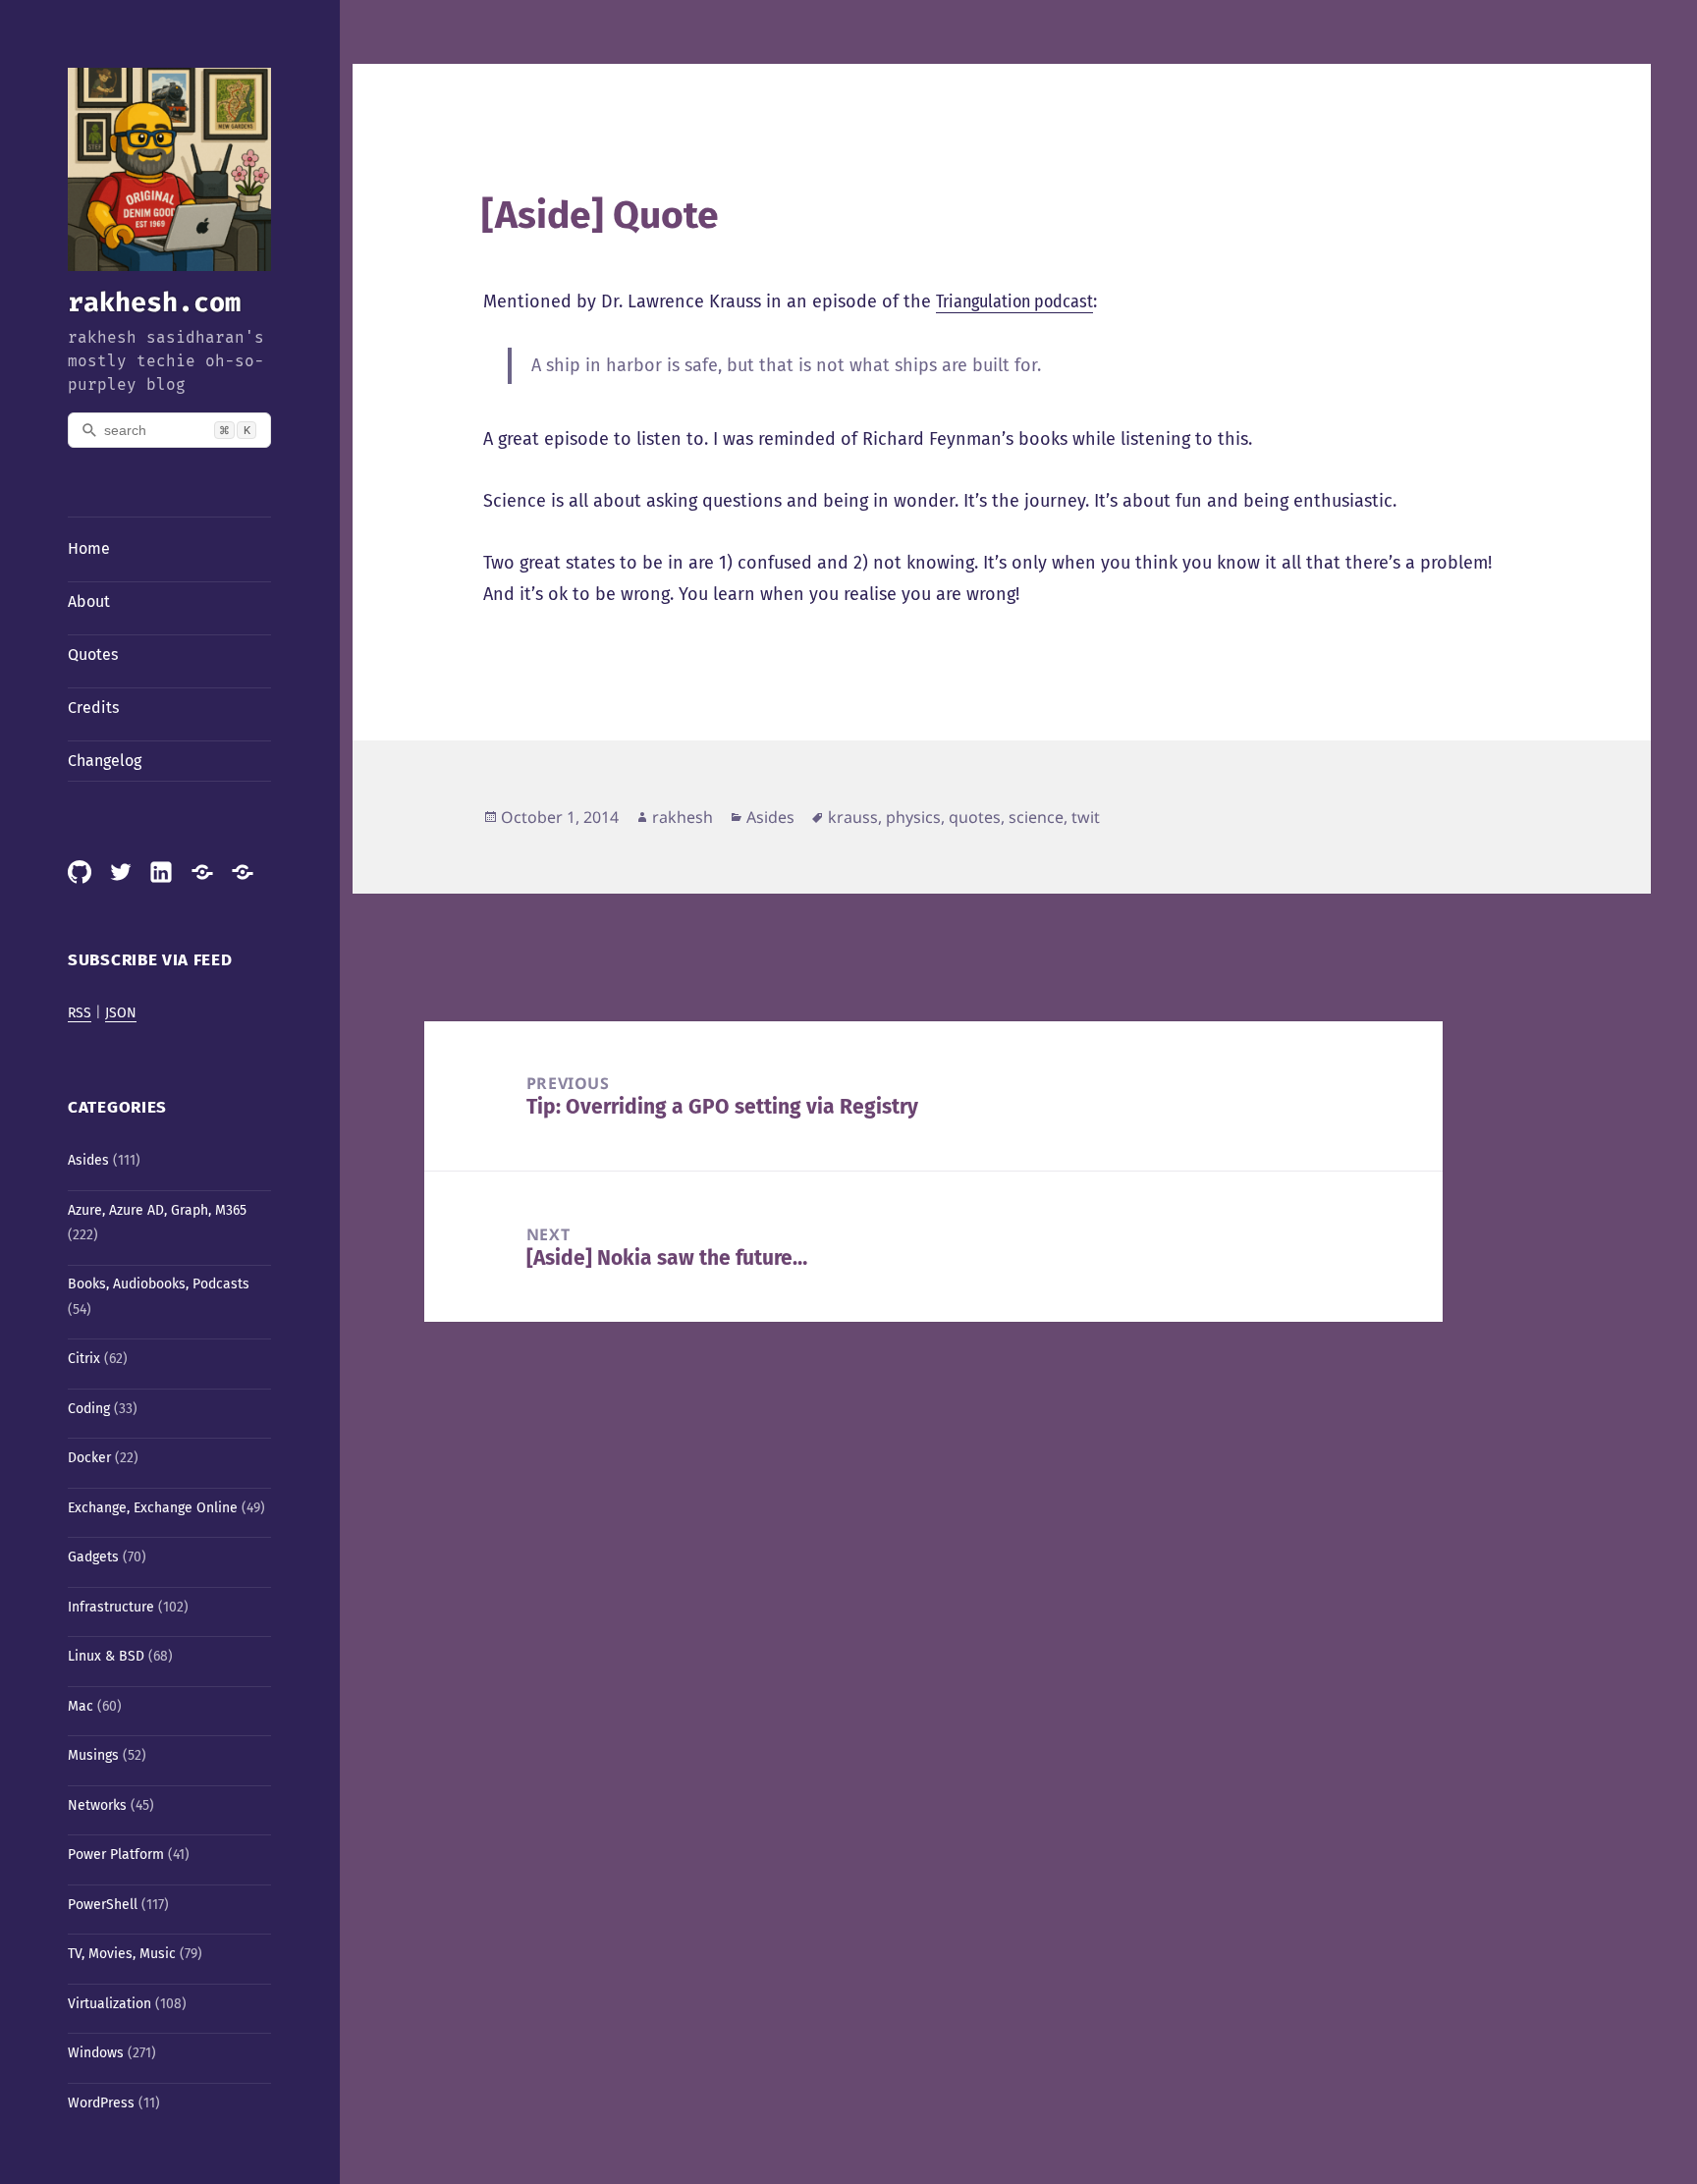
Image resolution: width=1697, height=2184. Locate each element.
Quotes (93, 655)
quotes (975, 817)
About (89, 601)
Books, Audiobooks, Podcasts (159, 1284)
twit (1086, 817)
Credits (93, 708)
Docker (89, 1458)
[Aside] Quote (600, 215)
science (1036, 817)
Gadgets (93, 1557)
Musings (93, 1755)
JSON (121, 1013)
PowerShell (103, 1905)
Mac (81, 1706)
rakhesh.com (154, 302)
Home (89, 548)
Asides (88, 1160)
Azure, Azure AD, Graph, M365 (157, 1210)
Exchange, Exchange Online (153, 1508)
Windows (96, 2053)
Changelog (105, 761)
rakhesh (683, 817)
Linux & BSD (106, 1656)
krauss (853, 817)
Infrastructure (111, 1607)
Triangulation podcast (1014, 301)
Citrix (84, 1359)
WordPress (101, 2103)
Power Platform (116, 1855)
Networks (97, 1805)
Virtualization (109, 2004)
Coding (89, 1409)
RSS (80, 1013)
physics (913, 817)
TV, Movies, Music (122, 1954)
